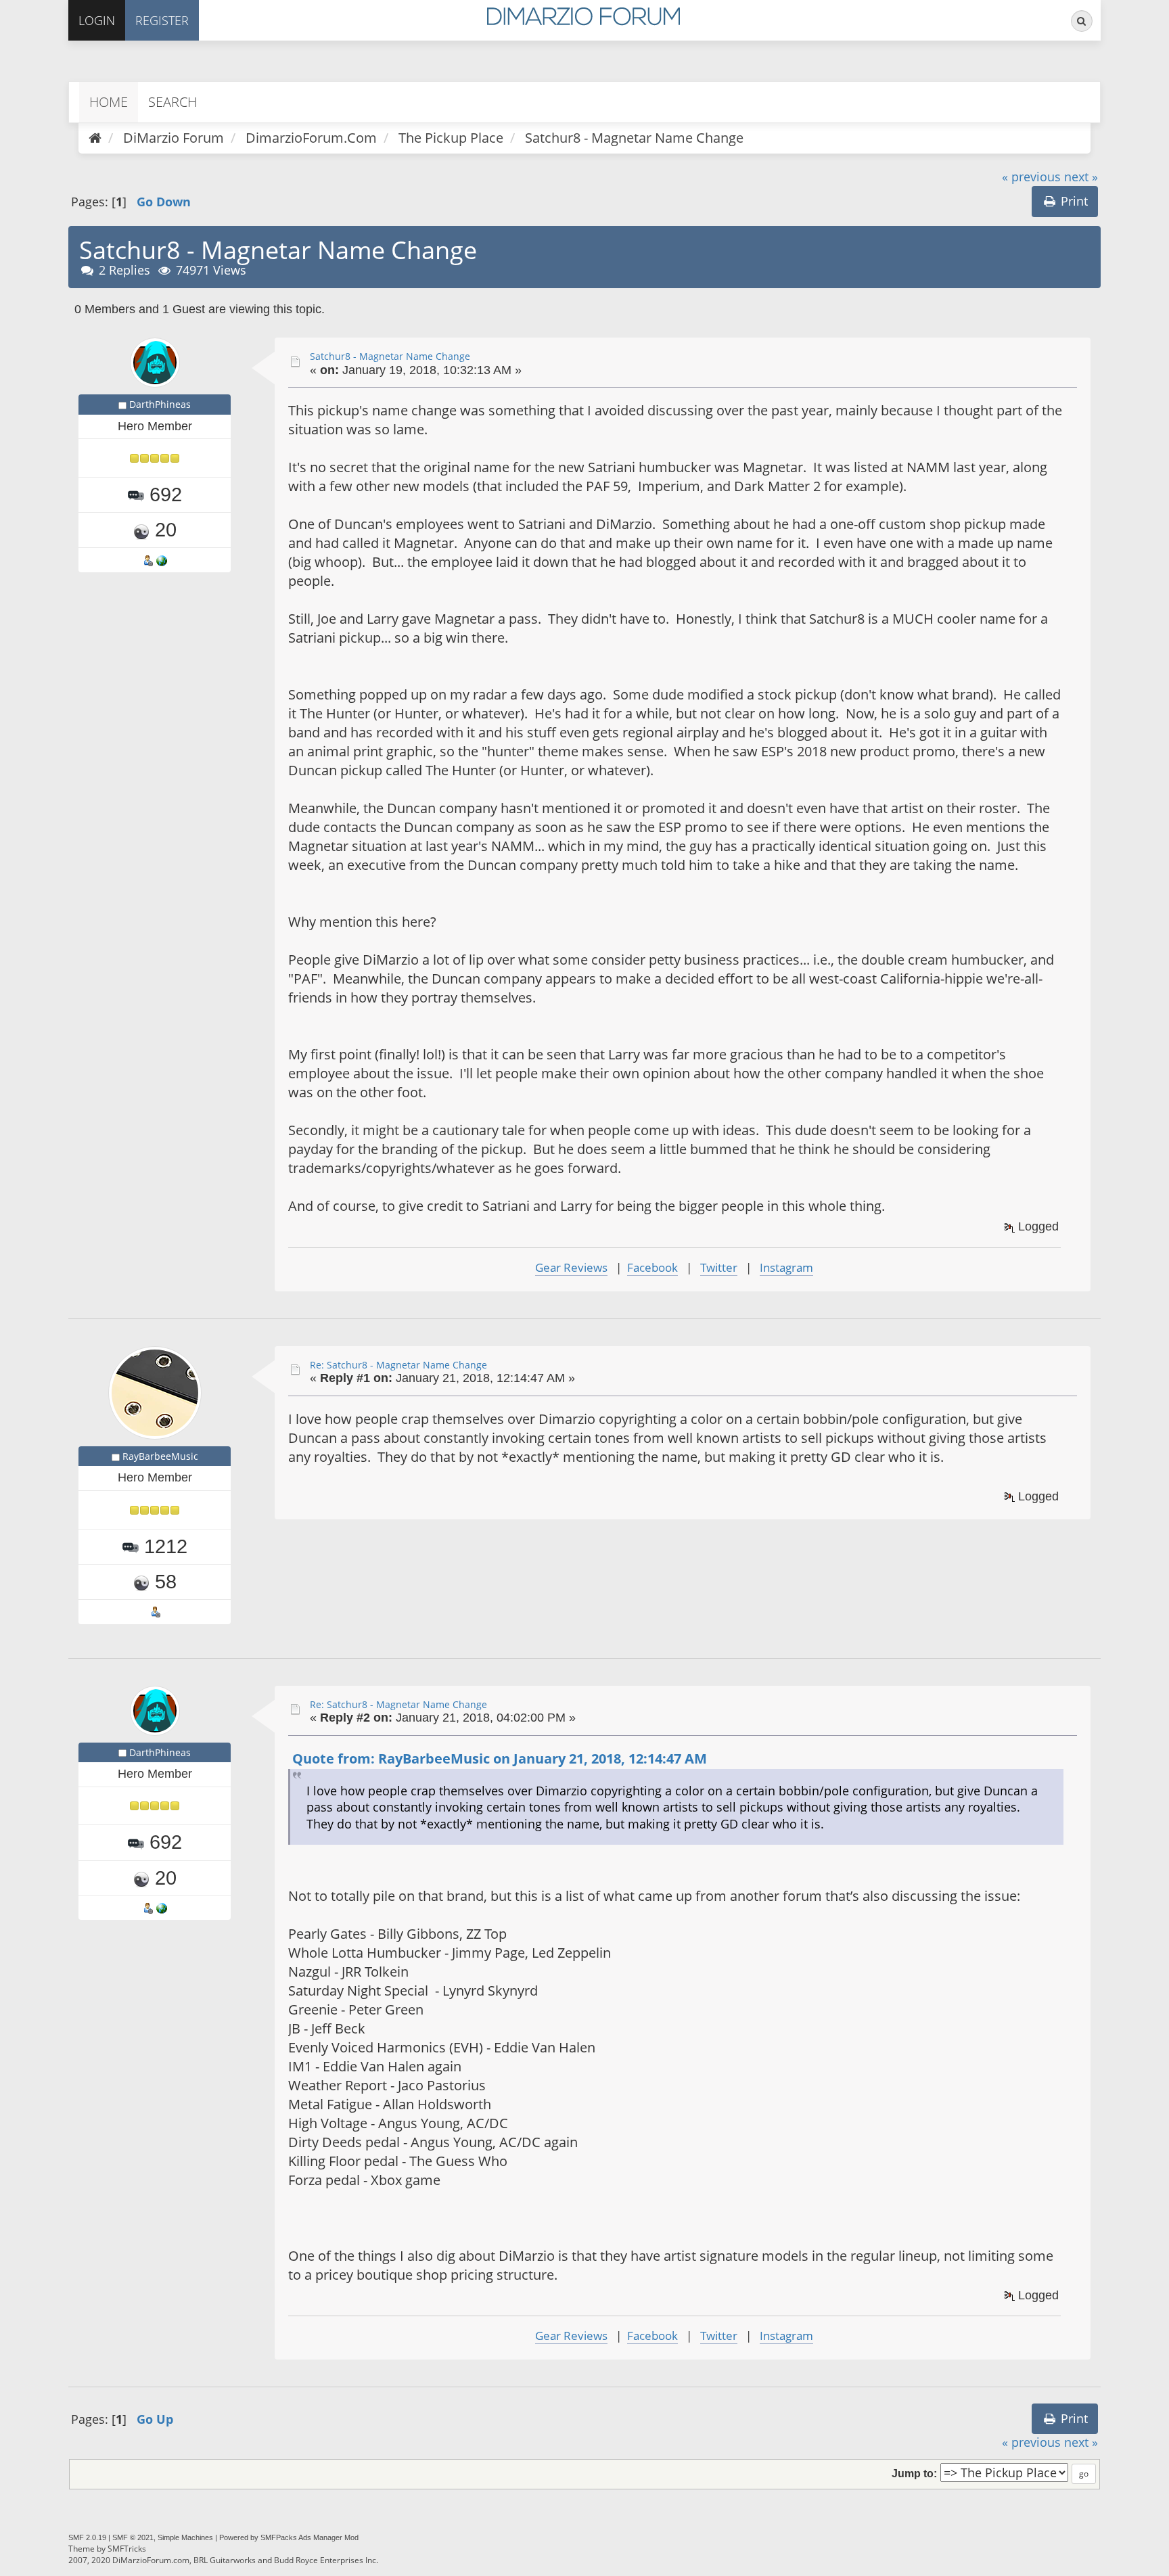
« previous (1031, 177)
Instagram (786, 1267)
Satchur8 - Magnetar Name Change (390, 356)
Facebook (652, 1267)
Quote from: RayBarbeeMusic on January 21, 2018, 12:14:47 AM (500, 1758)
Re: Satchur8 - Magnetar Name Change (398, 1365)
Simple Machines (185, 2537)
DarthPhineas (160, 404)
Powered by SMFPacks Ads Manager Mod (289, 2537)
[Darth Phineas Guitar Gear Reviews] (162, 559)
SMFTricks (127, 2549)
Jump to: (914, 2473)
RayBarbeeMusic (160, 1456)
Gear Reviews (571, 1267)
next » (1081, 177)
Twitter (719, 1267)
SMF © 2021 (133, 2537)
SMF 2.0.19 (87, 2537)
